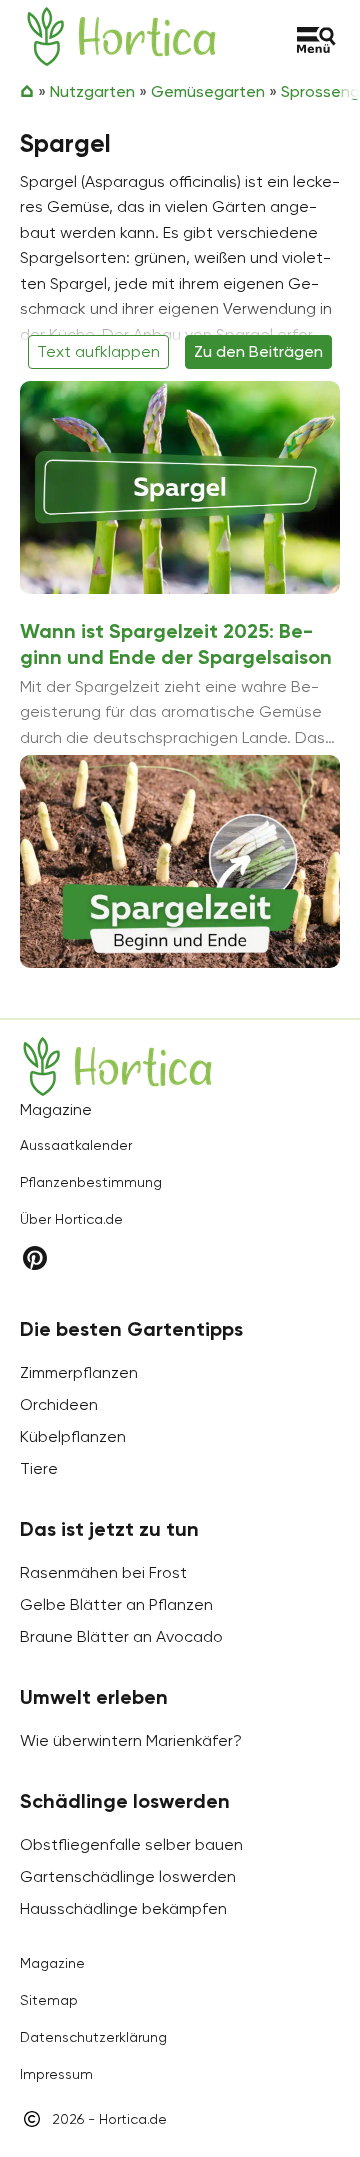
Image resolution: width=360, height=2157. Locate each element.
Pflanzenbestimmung (91, 1182)
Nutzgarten (92, 91)
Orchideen (59, 1404)
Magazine (52, 1963)
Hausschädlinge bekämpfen (123, 1908)
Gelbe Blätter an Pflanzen (116, 1604)
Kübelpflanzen (73, 1436)
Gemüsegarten (208, 91)
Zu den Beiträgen (258, 351)
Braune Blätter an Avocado (121, 1636)
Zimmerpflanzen (79, 1372)
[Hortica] (121, 36)
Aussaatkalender (76, 1145)
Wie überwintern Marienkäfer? (131, 1740)
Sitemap (49, 2000)
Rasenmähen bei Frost (103, 1572)
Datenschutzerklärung (93, 2037)
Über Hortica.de (71, 1219)
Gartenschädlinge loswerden (128, 1876)
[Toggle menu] (316, 40)
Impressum (56, 2074)
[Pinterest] (35, 1257)
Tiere (39, 1468)
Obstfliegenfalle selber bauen (131, 1844)
